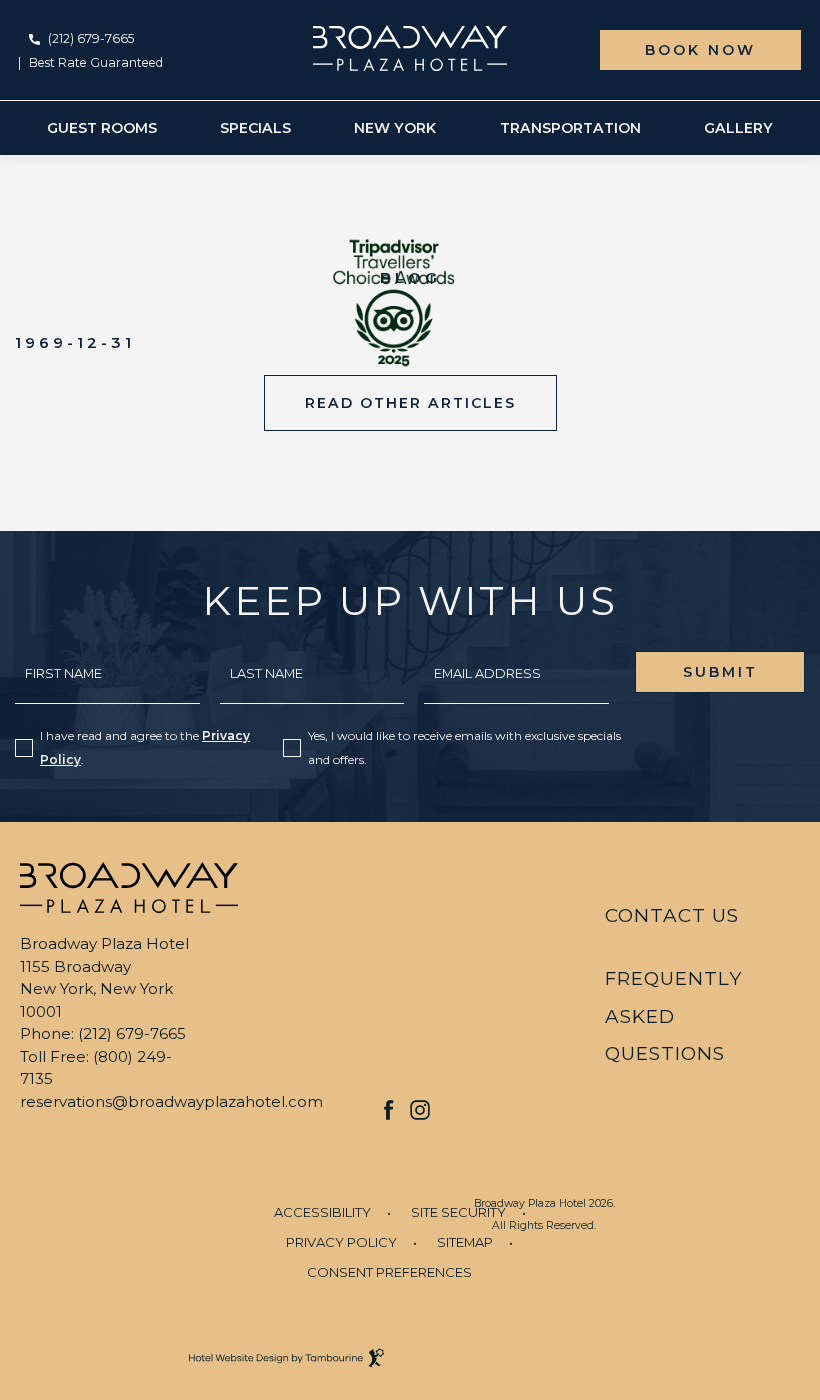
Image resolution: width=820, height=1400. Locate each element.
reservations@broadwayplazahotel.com (171, 1101)
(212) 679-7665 (91, 39)
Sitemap (465, 1242)
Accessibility (322, 1212)
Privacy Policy (341, 1242)
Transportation (570, 128)
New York (395, 128)
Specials (255, 128)
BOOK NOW (700, 50)
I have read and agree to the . (145, 747)
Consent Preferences (389, 1272)
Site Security (458, 1212)
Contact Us (672, 915)
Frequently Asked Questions (673, 1016)
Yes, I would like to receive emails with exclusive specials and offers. (464, 747)
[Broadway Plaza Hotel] (410, 48)
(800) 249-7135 (96, 1068)
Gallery (738, 128)
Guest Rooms (102, 128)
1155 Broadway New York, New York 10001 (96, 988)
